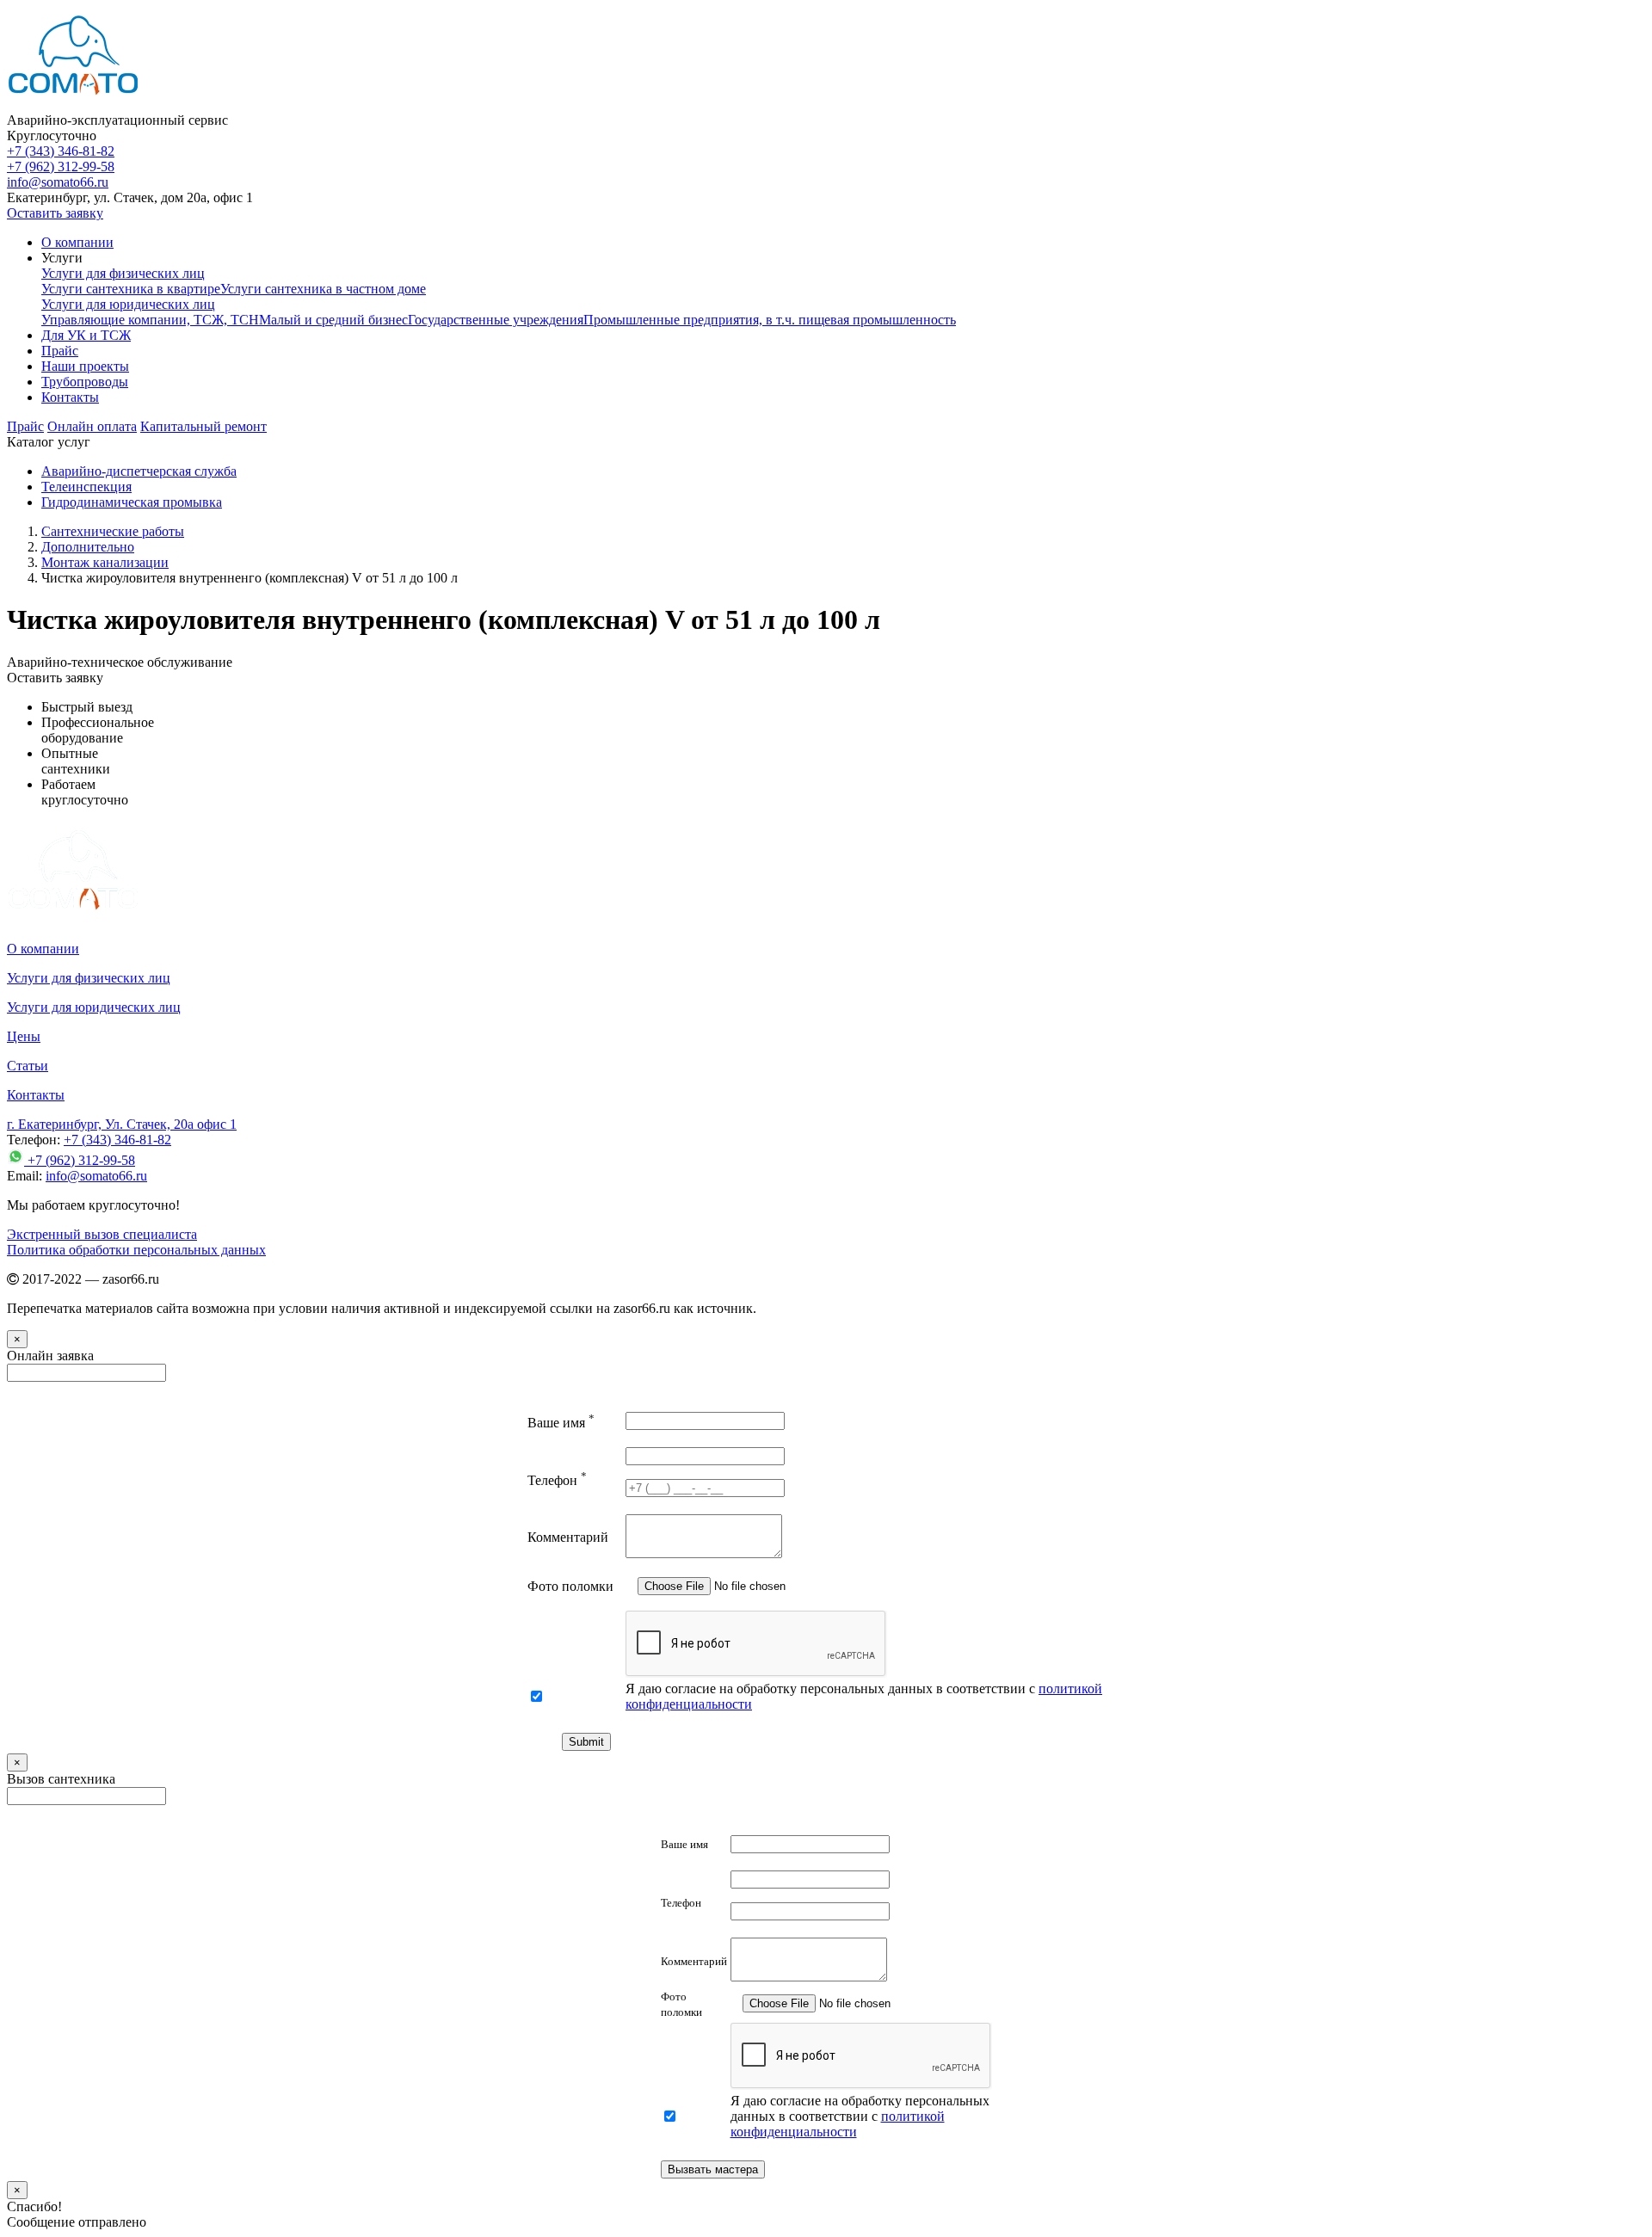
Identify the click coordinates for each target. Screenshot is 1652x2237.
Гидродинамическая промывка (132, 502)
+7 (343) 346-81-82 (61, 151)
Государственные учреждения (496, 320)
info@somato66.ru (96, 1176)
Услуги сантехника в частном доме (323, 289)
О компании (77, 242)
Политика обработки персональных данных (136, 1250)
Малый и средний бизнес (333, 320)
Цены (24, 1036)
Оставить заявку (55, 213)
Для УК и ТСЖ (86, 335)
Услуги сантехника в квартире (131, 289)
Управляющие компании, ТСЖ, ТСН (150, 320)
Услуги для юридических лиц (128, 304)
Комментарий (568, 1537)
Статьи (28, 1066)
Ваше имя (561, 1423)
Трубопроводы (85, 382)
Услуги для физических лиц (123, 273)
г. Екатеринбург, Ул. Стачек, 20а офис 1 (122, 1124)
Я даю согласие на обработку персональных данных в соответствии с (860, 2116)
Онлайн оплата (92, 426)
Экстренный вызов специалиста (102, 1234)
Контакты (70, 397)
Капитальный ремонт (203, 426)
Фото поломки (570, 1586)
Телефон (557, 1480)
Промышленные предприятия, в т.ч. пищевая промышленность (770, 320)
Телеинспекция (86, 487)
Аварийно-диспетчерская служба (139, 471)
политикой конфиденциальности (838, 2124)
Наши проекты (85, 366)
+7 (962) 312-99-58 (61, 166)
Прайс (60, 351)
